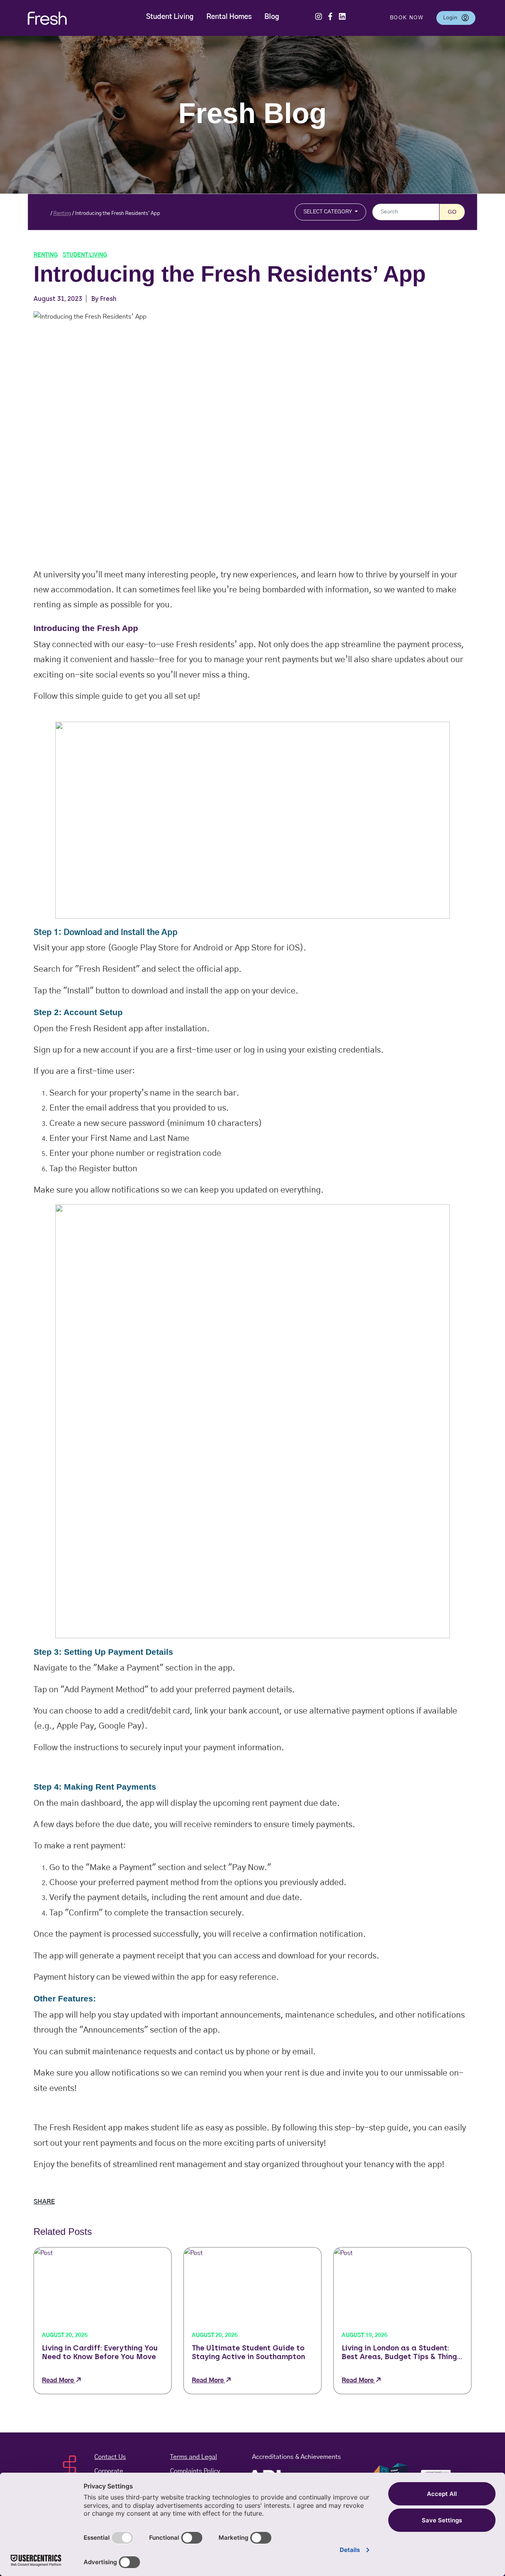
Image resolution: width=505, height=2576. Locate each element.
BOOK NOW (407, 18)
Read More (59, 2380)
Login (459, 18)
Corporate (109, 2471)
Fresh (108, 299)
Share (44, 2202)
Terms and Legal (194, 2457)
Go (452, 212)
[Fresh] (58, 18)
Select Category (328, 212)
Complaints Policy (195, 2471)
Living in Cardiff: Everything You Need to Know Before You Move (100, 2352)
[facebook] (330, 15)
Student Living (170, 17)
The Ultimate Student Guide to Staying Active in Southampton (248, 2352)
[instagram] (319, 15)
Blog (272, 17)
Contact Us (110, 2457)
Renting (62, 214)
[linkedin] (342, 15)
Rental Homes (229, 17)
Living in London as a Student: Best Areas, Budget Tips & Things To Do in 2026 (401, 2353)
